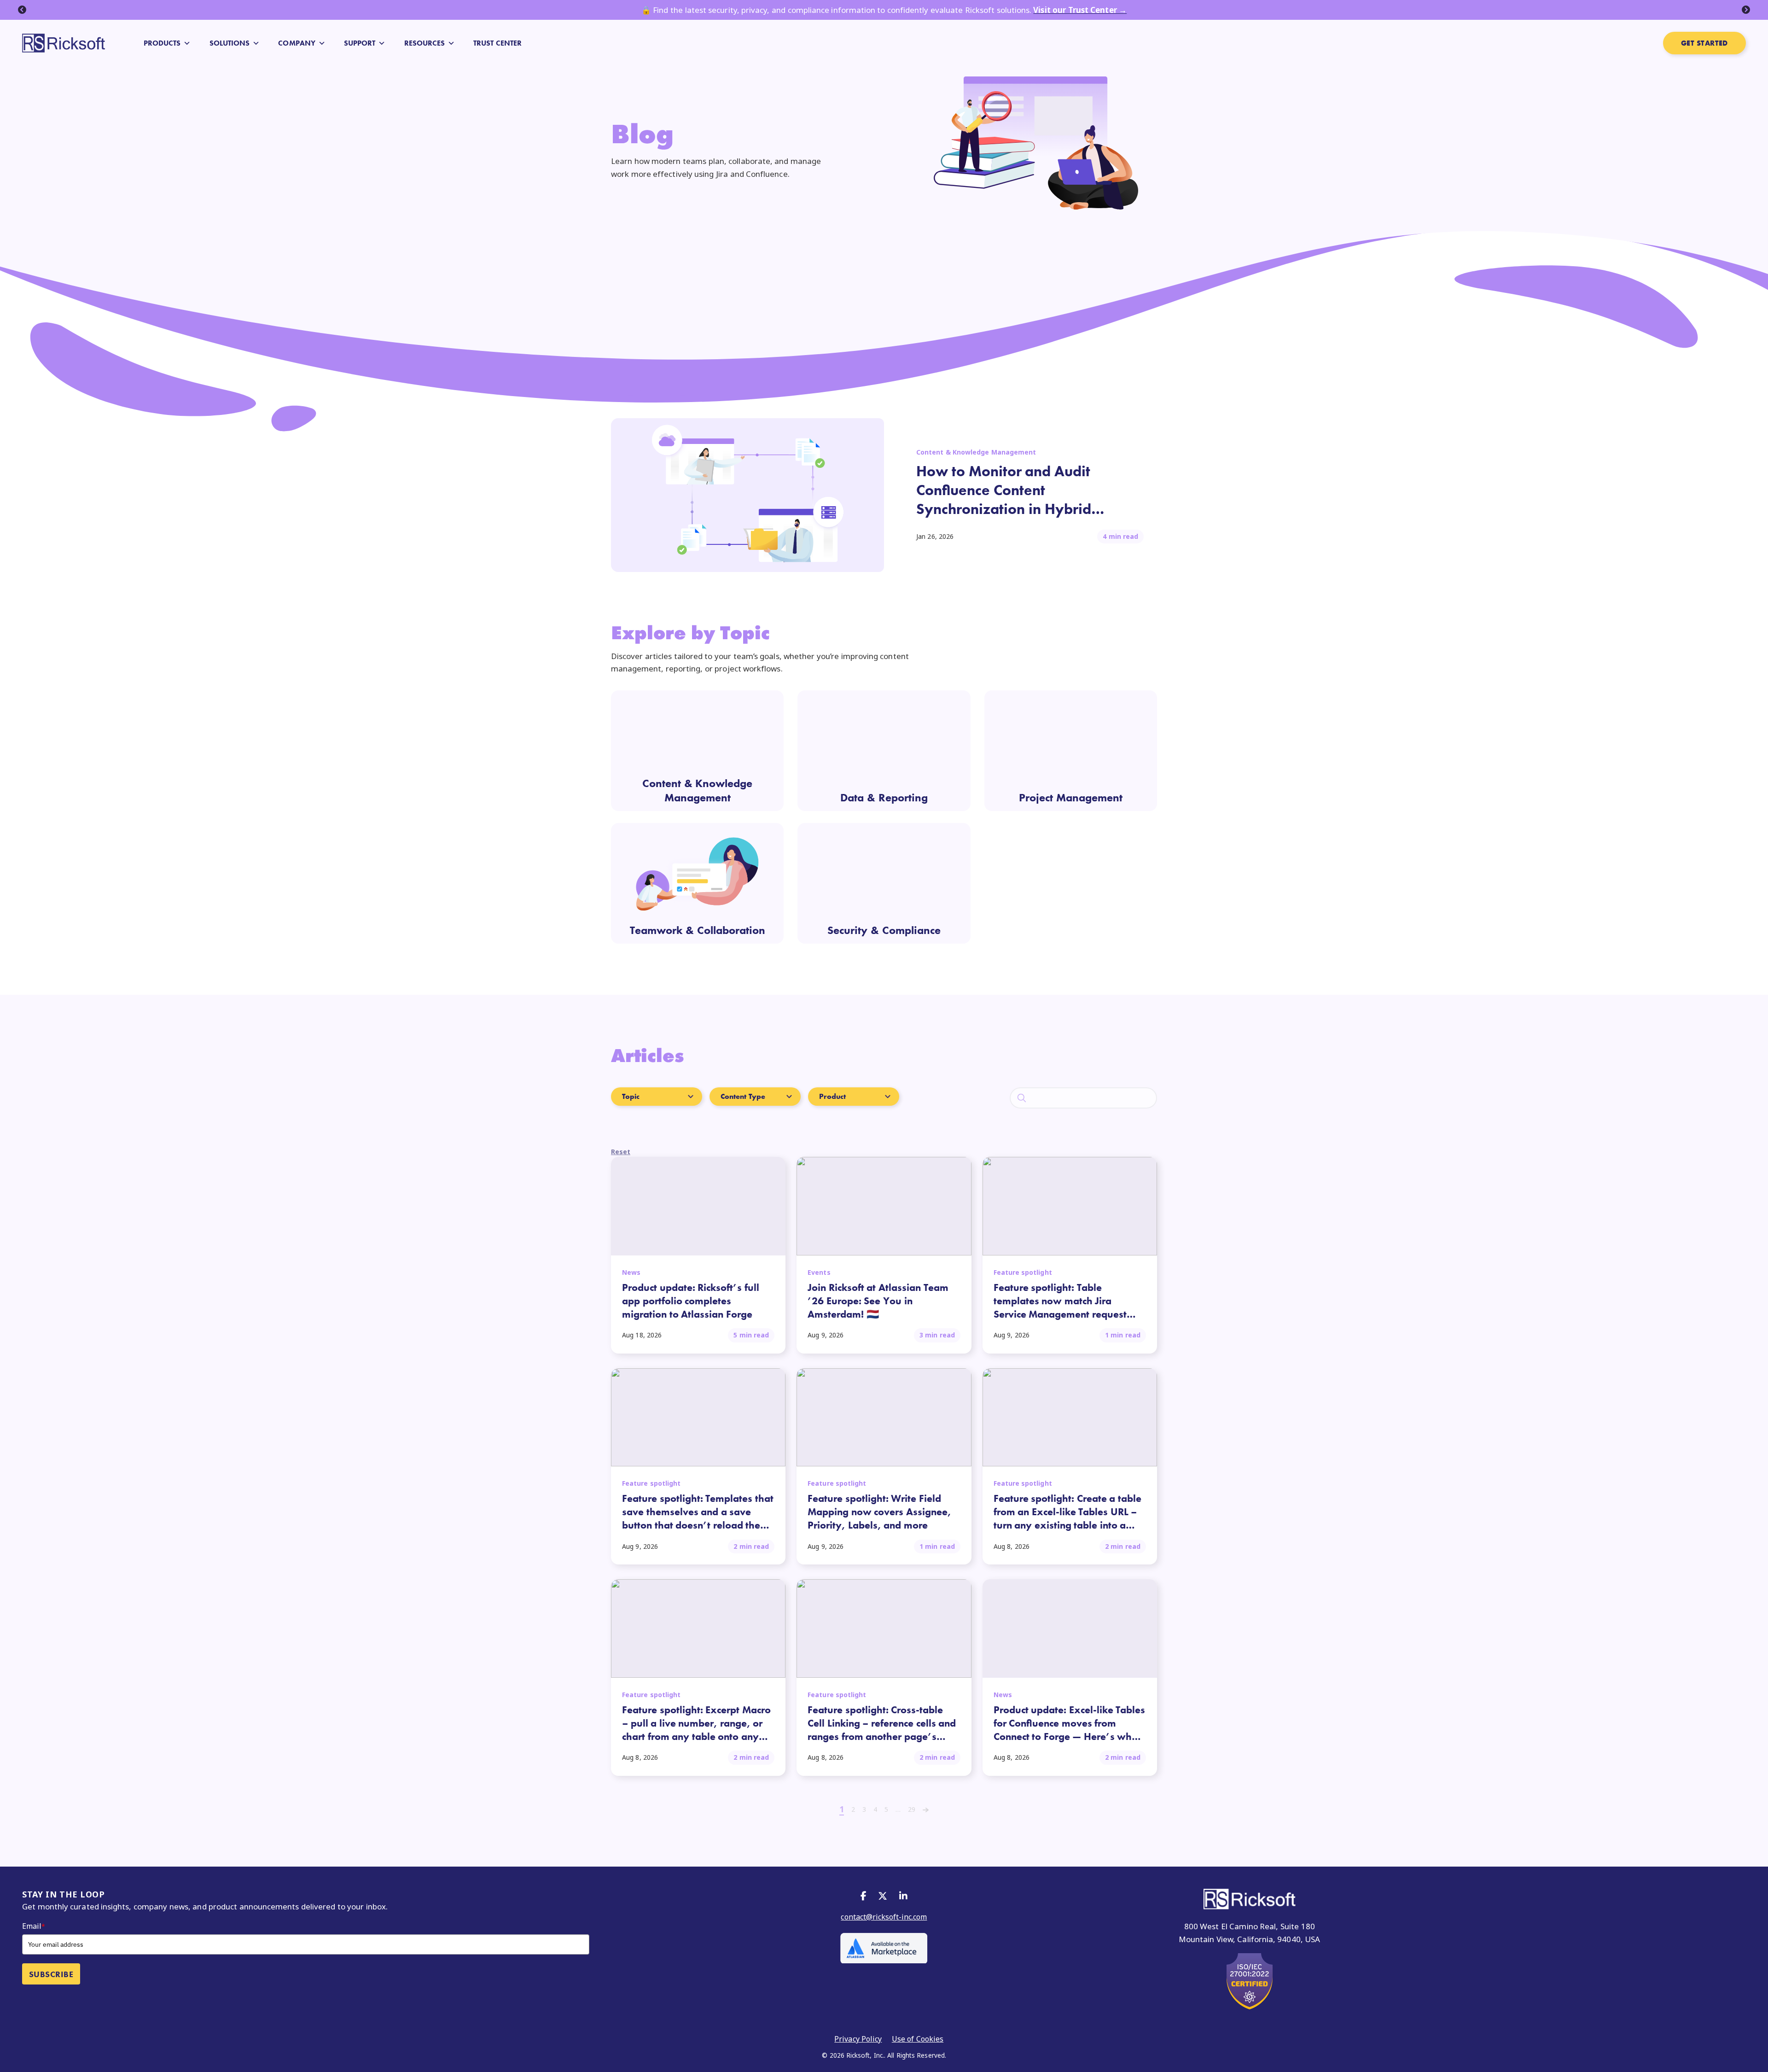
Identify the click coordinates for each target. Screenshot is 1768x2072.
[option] (884, 10)
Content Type (743, 1096)
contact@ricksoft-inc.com (884, 1917)
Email (34, 1926)
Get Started (1704, 43)
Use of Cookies (918, 2039)
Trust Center (497, 43)
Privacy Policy (858, 2039)
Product (832, 1096)
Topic (631, 1096)
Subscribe (51, 1974)
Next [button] (1746, 10)
